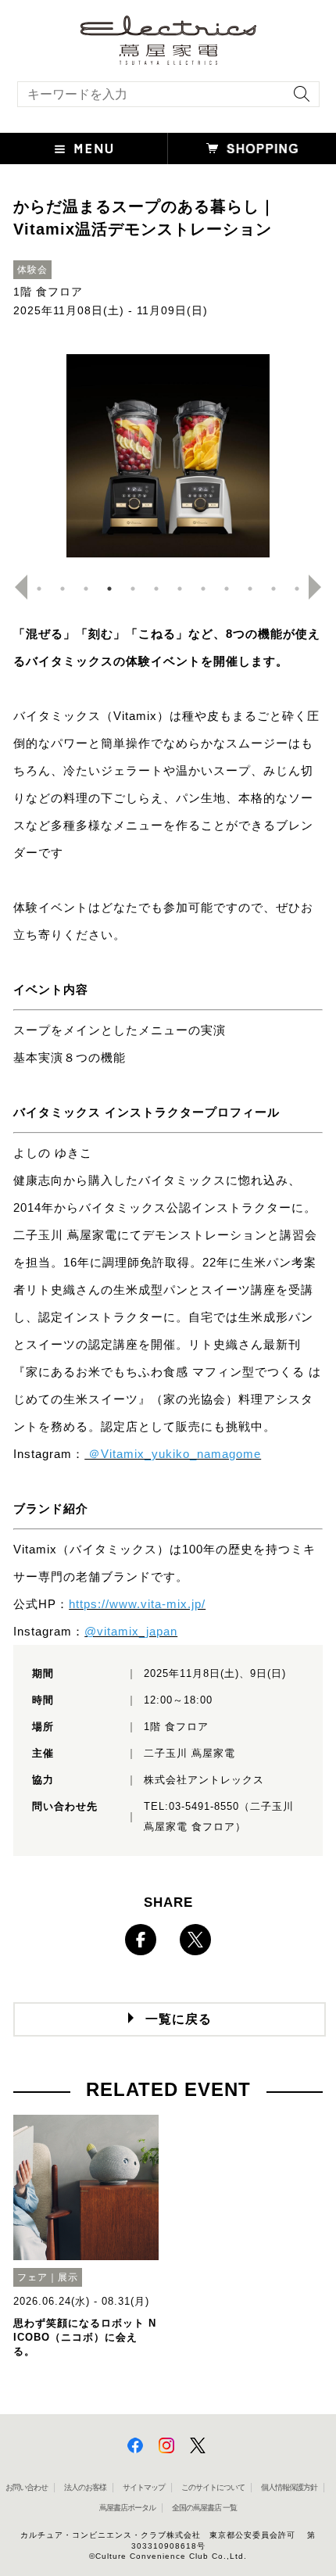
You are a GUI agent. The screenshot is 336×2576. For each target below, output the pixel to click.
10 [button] (250, 589)
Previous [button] (15, 587)
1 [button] (39, 589)
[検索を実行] (298, 99)
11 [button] (273, 589)
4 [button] (109, 589)
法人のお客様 (85, 2487)
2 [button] (63, 589)
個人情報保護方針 (289, 2487)
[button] (84, 149)
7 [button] (180, 589)
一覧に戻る (179, 2019)
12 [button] (297, 589)
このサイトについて (213, 2487)
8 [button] (203, 589)
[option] (168, 456)
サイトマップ (144, 2487)
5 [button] (133, 589)
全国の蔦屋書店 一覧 (204, 2508)
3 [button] (86, 589)
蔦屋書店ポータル (127, 2508)
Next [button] (321, 587)
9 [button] (227, 589)
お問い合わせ (27, 2487)
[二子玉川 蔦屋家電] (168, 57)
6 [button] (156, 589)
